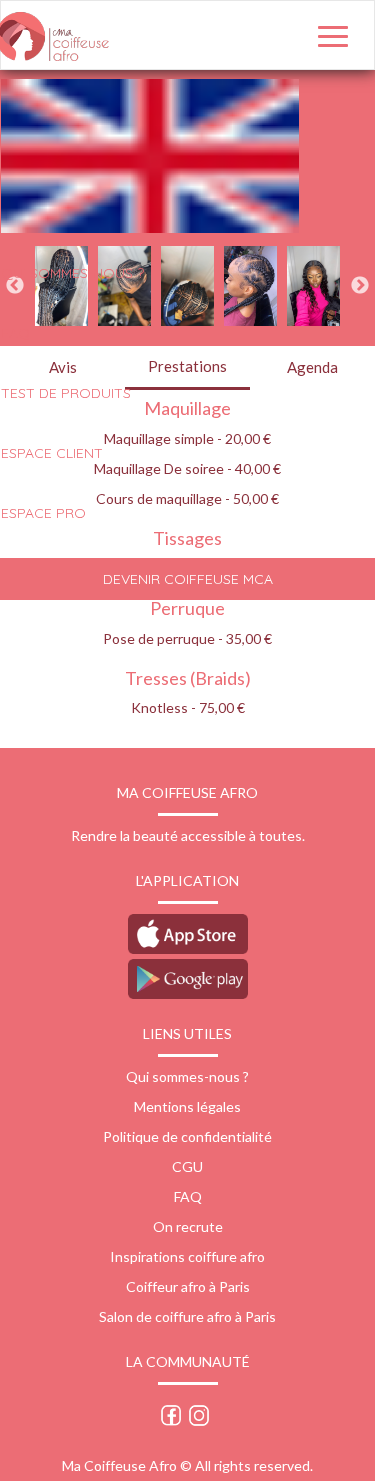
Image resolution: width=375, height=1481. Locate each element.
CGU (187, 1166)
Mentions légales (187, 1106)
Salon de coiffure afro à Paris (187, 1316)
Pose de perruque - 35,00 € (187, 638)
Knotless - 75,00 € (188, 707)
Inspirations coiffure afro (187, 1256)
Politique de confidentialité (187, 1136)
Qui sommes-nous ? (187, 1076)
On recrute (188, 1226)
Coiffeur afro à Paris (188, 1286)
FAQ (188, 1196)
